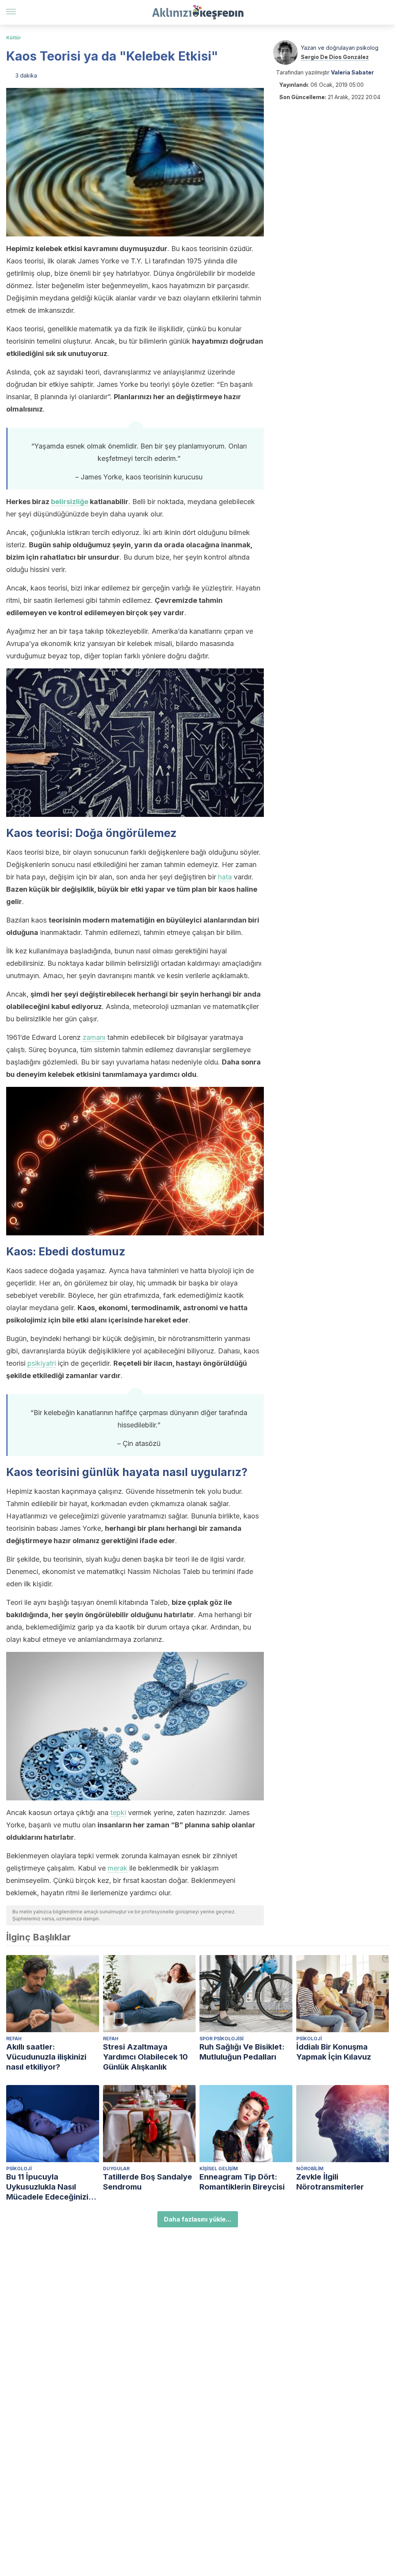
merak (117, 1868)
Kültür (14, 38)
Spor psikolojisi (221, 2039)
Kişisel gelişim (219, 2169)
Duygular (116, 2169)
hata (225, 877)
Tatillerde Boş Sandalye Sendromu (148, 2182)
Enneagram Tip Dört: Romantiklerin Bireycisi (242, 2182)
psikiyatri (42, 1363)
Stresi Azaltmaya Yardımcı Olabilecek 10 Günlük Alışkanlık (145, 2057)
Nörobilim (310, 2169)
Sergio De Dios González (335, 57)
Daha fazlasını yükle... (198, 2219)
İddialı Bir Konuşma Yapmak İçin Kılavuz (334, 2052)
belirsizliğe (70, 502)
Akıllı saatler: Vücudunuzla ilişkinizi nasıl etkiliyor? (46, 2057)
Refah (14, 2039)
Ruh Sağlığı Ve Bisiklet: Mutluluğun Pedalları (242, 2052)
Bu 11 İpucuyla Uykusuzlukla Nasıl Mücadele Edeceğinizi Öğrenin (47, 2187)
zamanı (94, 1037)
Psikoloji (309, 2039)
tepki (118, 1813)
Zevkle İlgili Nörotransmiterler (330, 2182)
